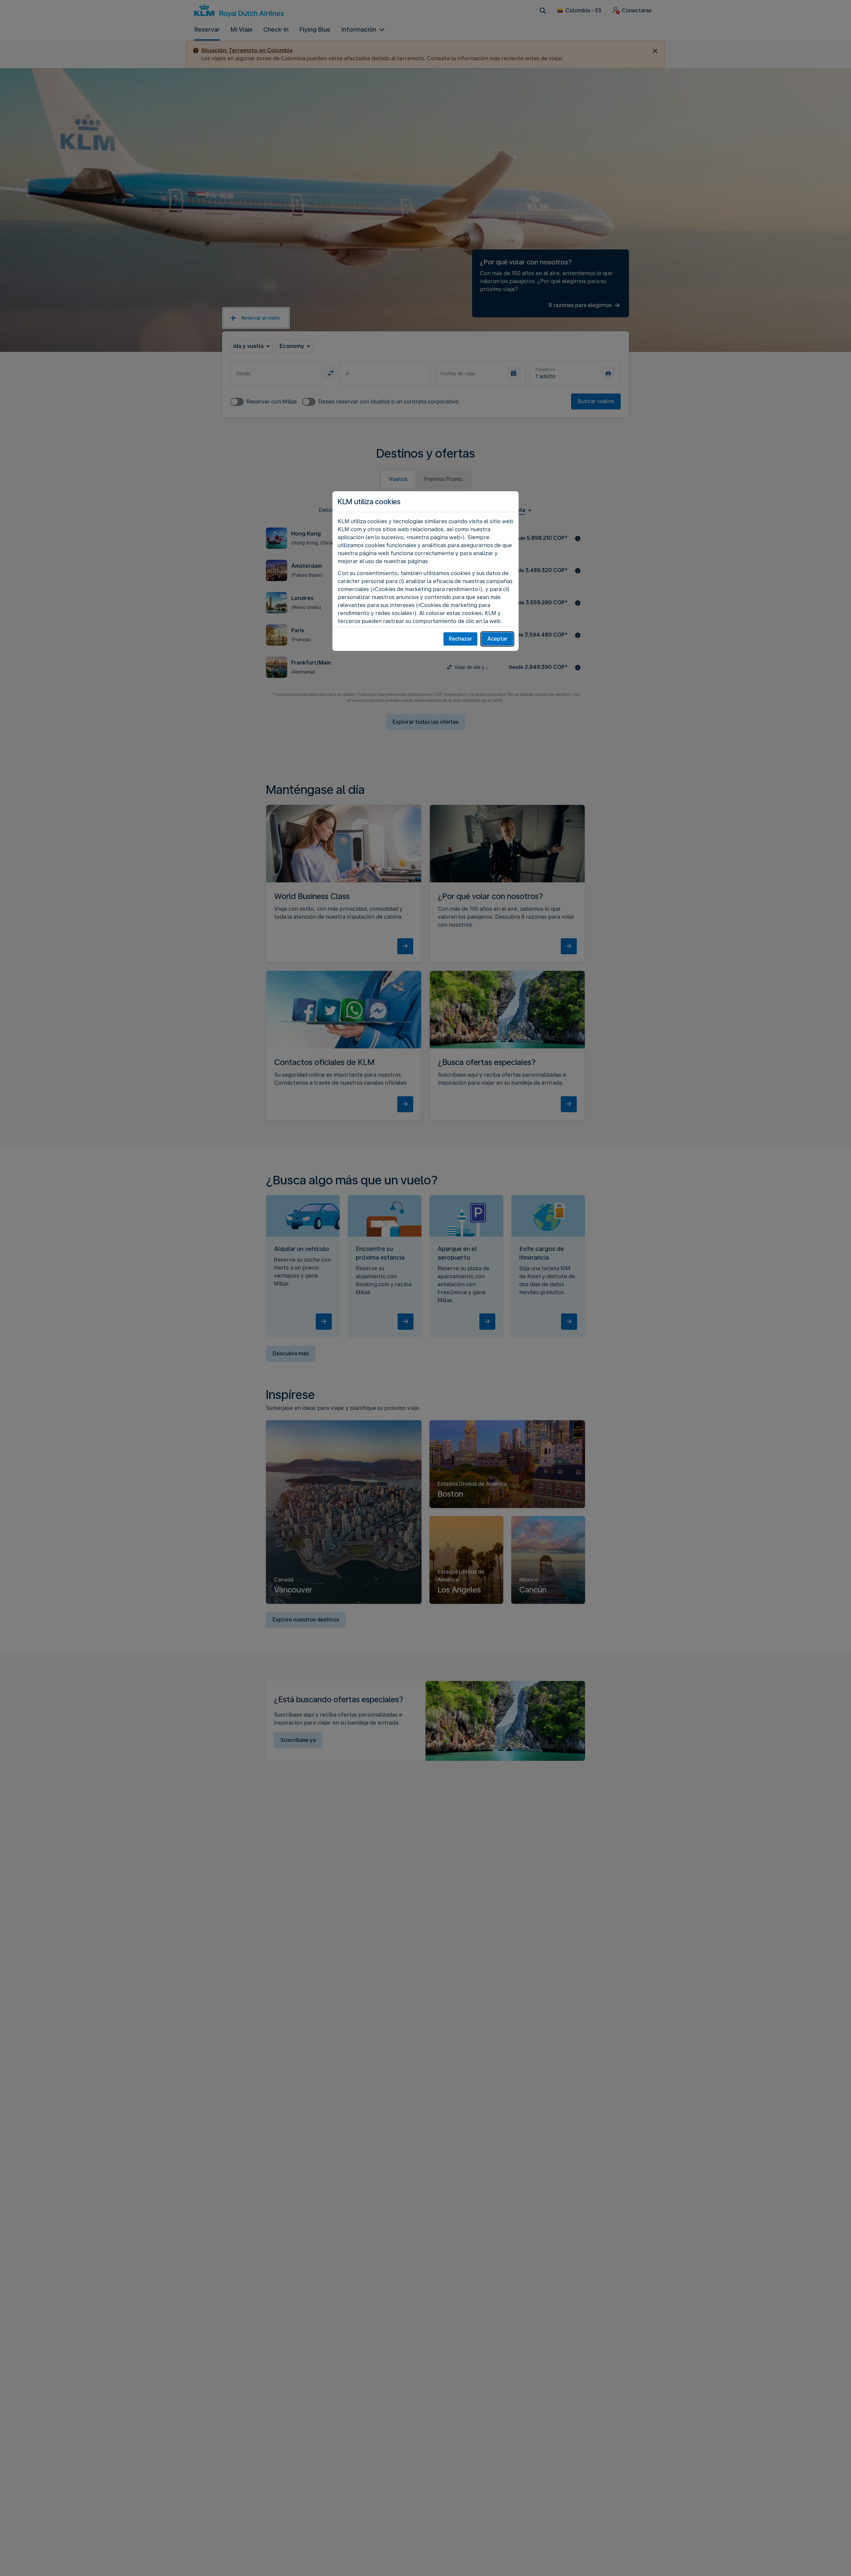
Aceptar (497, 639)
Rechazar (460, 639)
